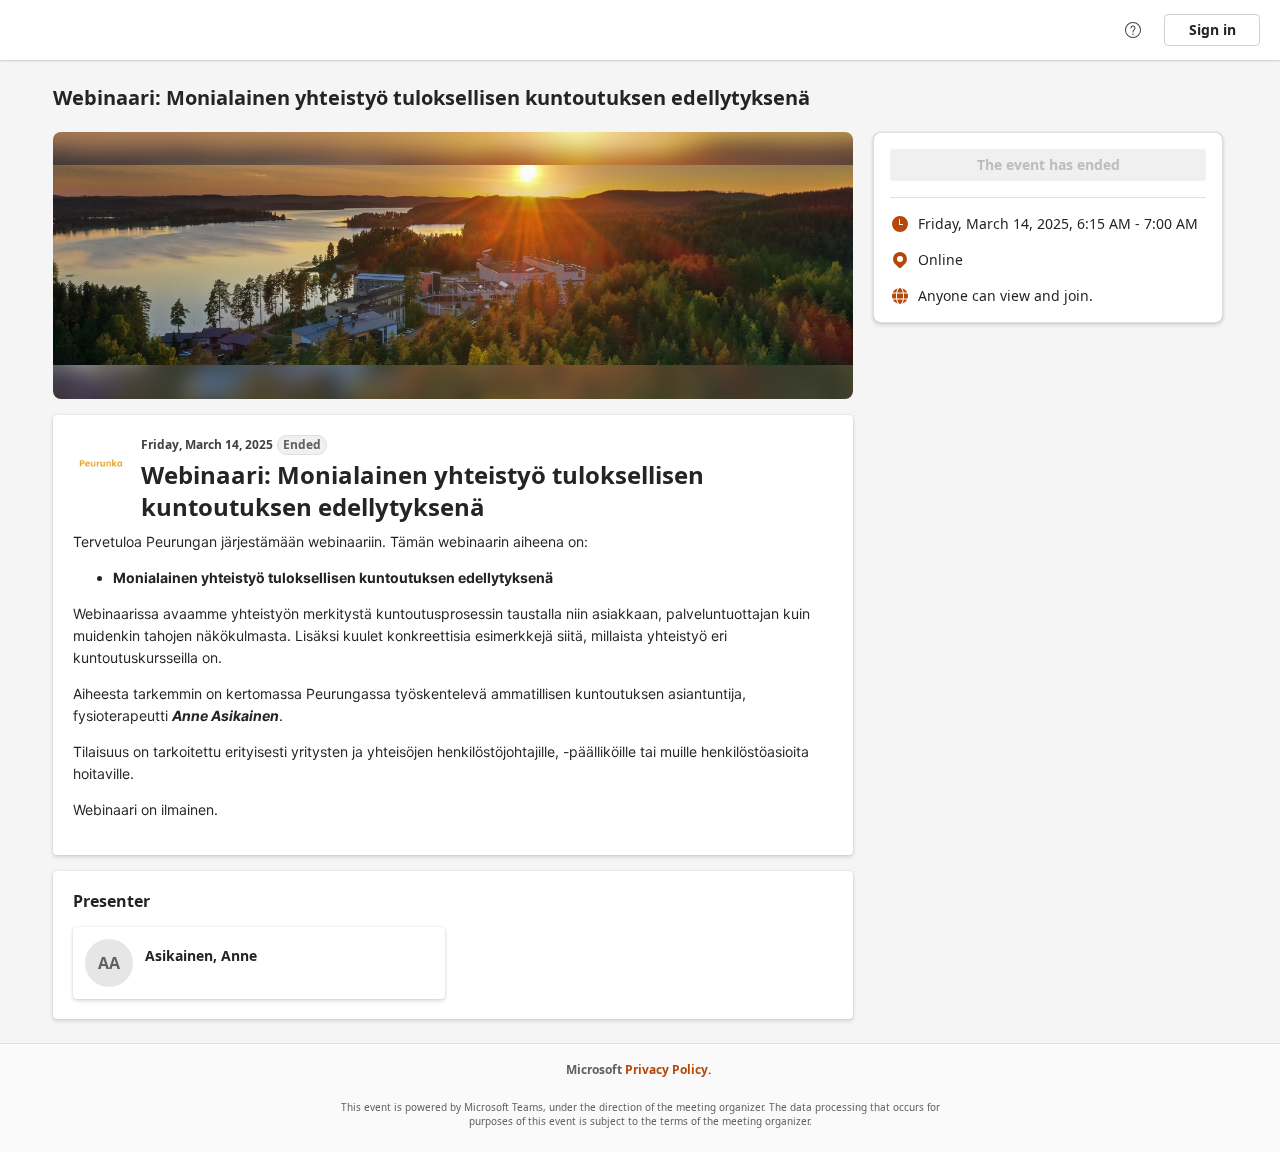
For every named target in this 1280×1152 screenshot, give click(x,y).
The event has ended (1048, 164)
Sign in (1212, 29)
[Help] (1133, 30)
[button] (259, 963)
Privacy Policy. (668, 1069)
